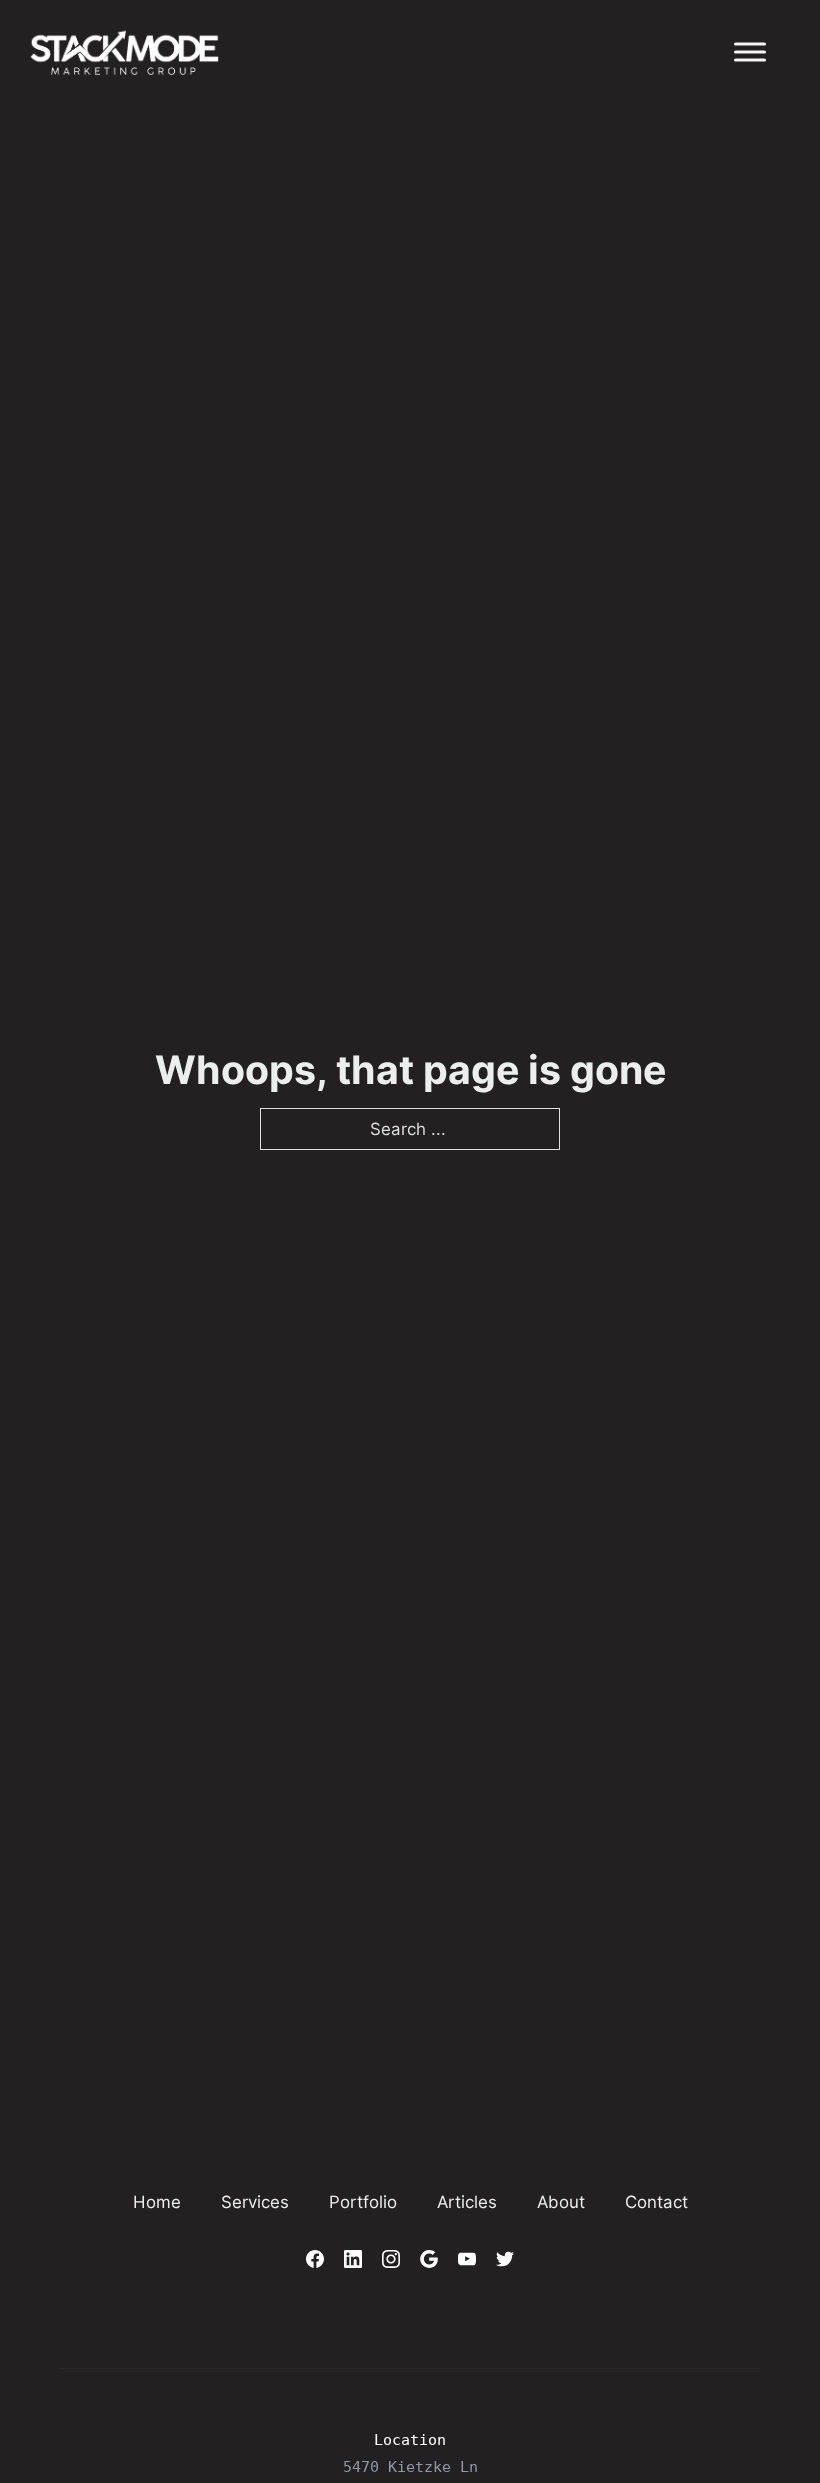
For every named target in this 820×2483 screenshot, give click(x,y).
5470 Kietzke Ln (410, 2467)
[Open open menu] (750, 52)
